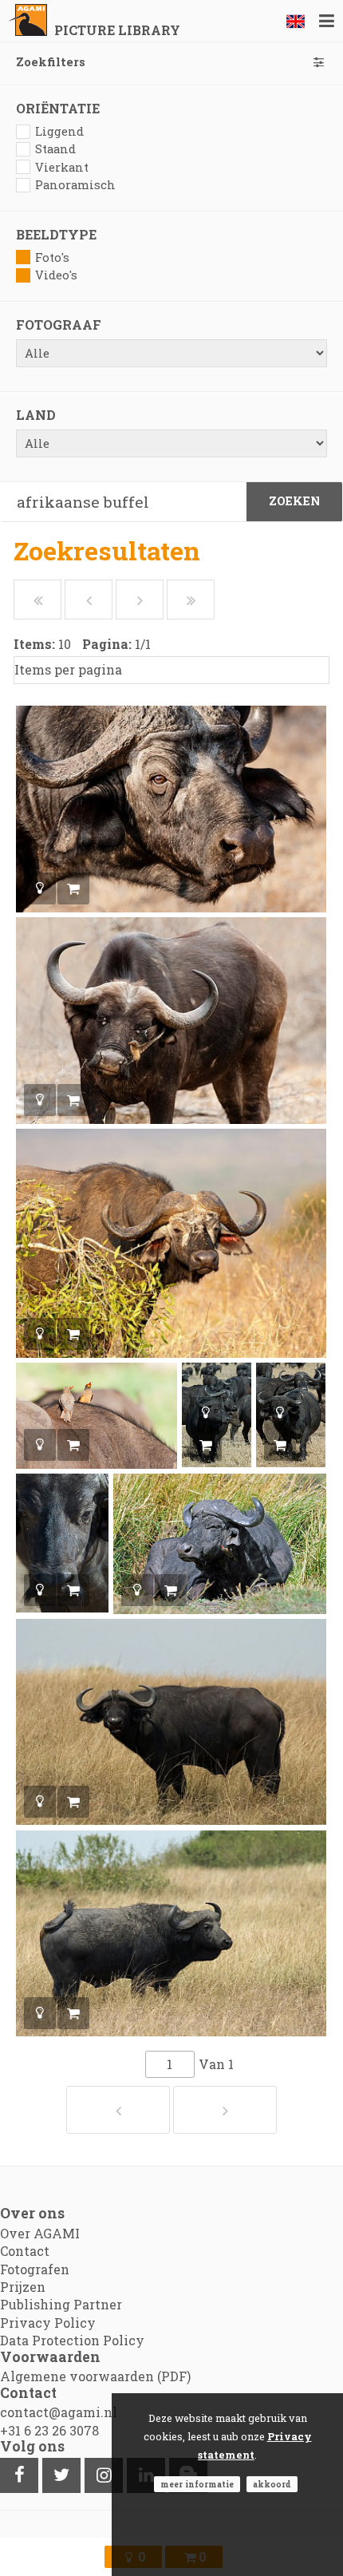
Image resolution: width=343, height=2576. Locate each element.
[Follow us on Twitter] (61, 2475)
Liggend (59, 131)
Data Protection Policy (72, 2340)
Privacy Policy (48, 2323)
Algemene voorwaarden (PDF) (95, 2376)
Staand (55, 149)
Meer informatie (197, 2484)
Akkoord (272, 2484)
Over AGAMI (40, 2233)
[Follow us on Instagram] (104, 2475)
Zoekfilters (51, 62)
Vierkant (62, 167)
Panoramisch (75, 185)
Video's (56, 275)
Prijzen (23, 2287)
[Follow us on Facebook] (19, 2475)
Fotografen (35, 2269)
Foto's (52, 257)
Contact (25, 2251)
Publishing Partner (61, 2304)
